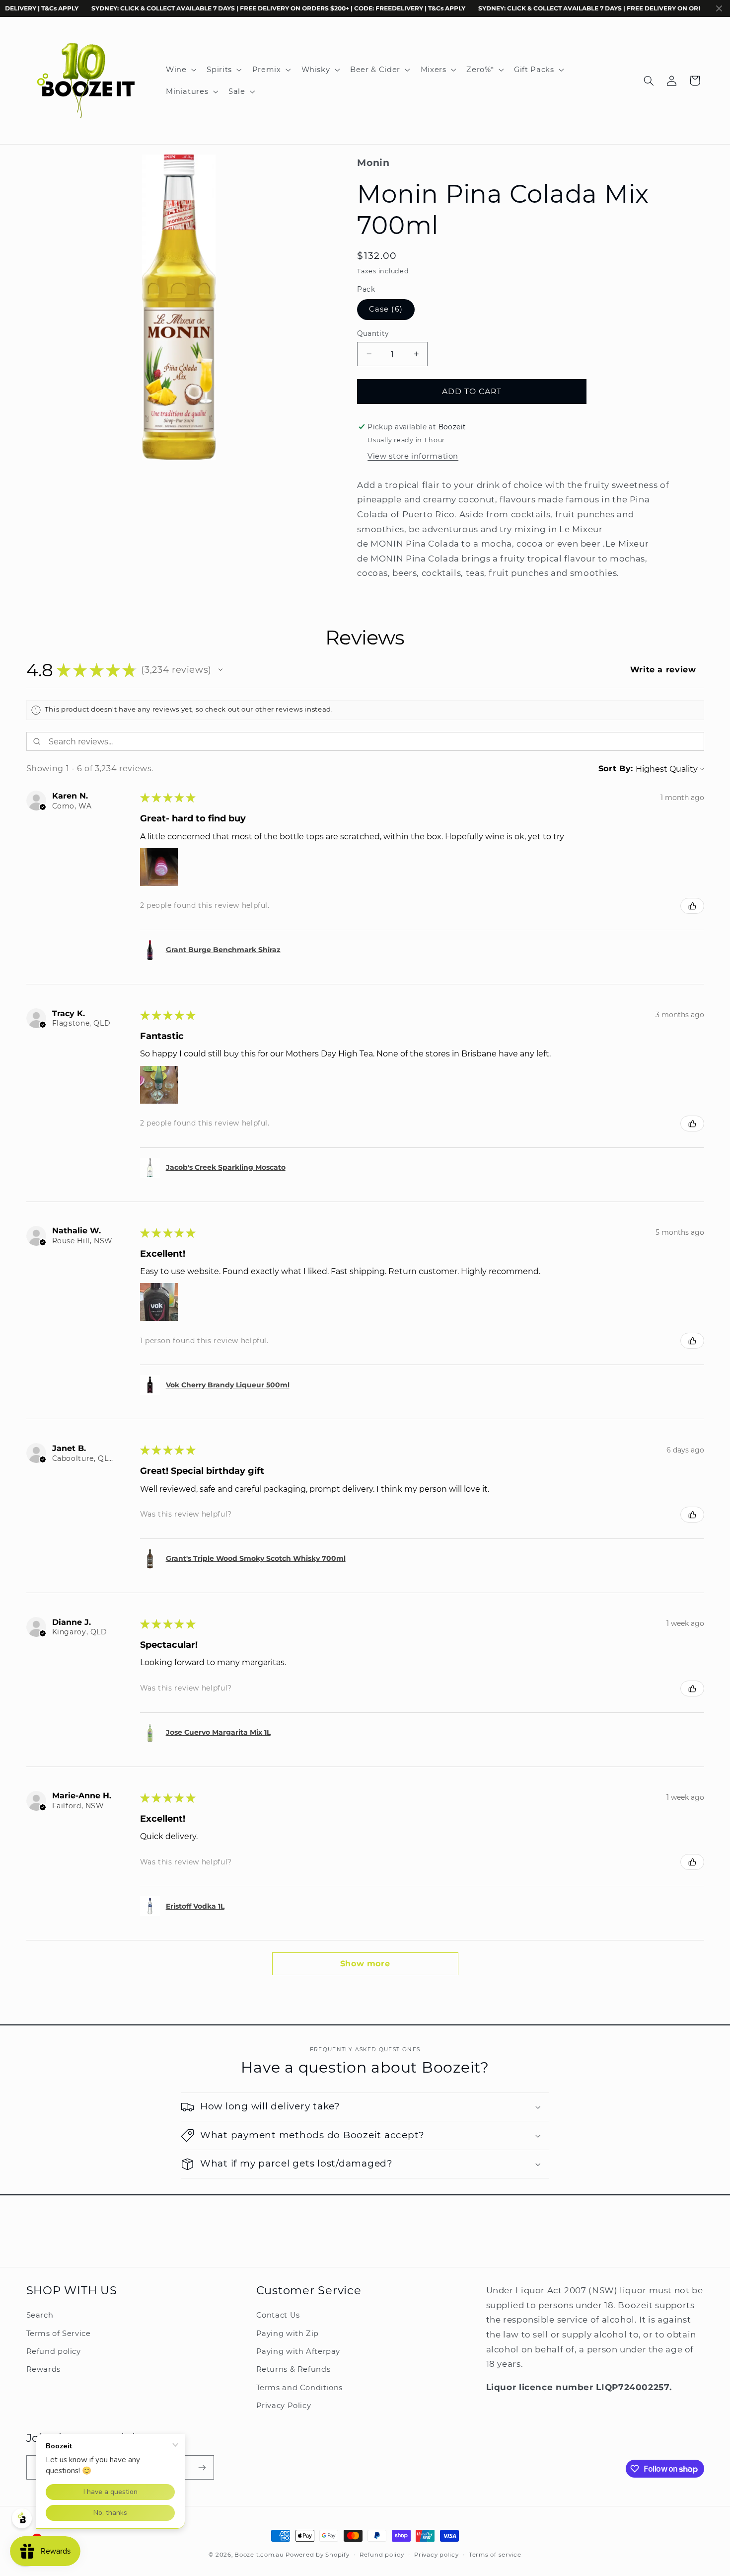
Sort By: (616, 768)
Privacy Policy (284, 2406)
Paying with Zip (288, 2334)
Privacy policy (436, 2555)
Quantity (373, 333)
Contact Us (278, 2316)
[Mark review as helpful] (692, 906)
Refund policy (54, 2351)
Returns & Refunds (293, 2370)
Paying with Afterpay (298, 2351)
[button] (180, 70)
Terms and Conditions (300, 2388)
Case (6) (386, 309)
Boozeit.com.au (259, 2555)
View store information (413, 456)
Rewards (43, 2370)
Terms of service (495, 2555)
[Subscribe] (202, 2467)
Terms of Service (59, 2334)
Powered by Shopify (317, 2555)
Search (40, 2316)
